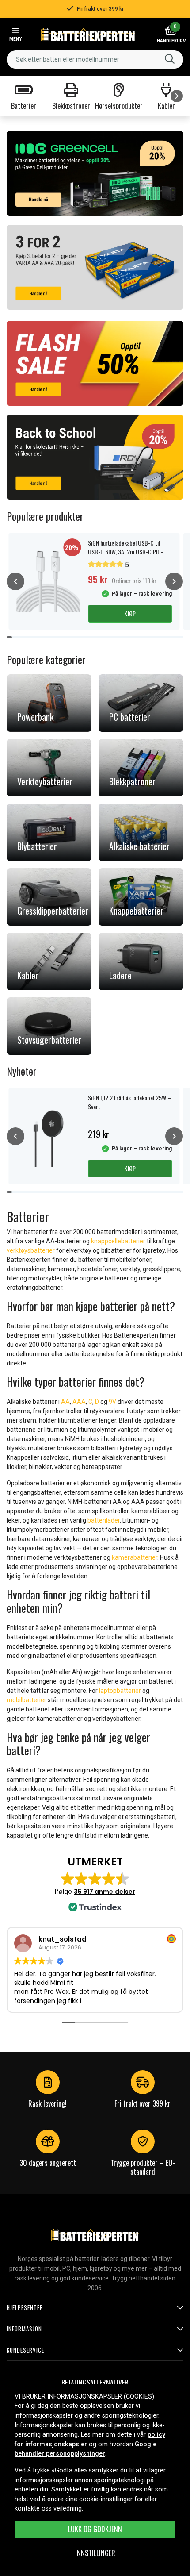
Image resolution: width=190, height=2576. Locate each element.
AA (65, 1402)
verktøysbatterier (31, 1250)
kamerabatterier (135, 1557)
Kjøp (130, 613)
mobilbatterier (27, 1700)
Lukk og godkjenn (95, 2529)
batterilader (104, 1520)
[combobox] (95, 60)
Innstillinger (95, 2553)
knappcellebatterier (118, 1241)
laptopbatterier (120, 1691)
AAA (79, 1402)
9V (113, 1402)
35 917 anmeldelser (104, 1892)
